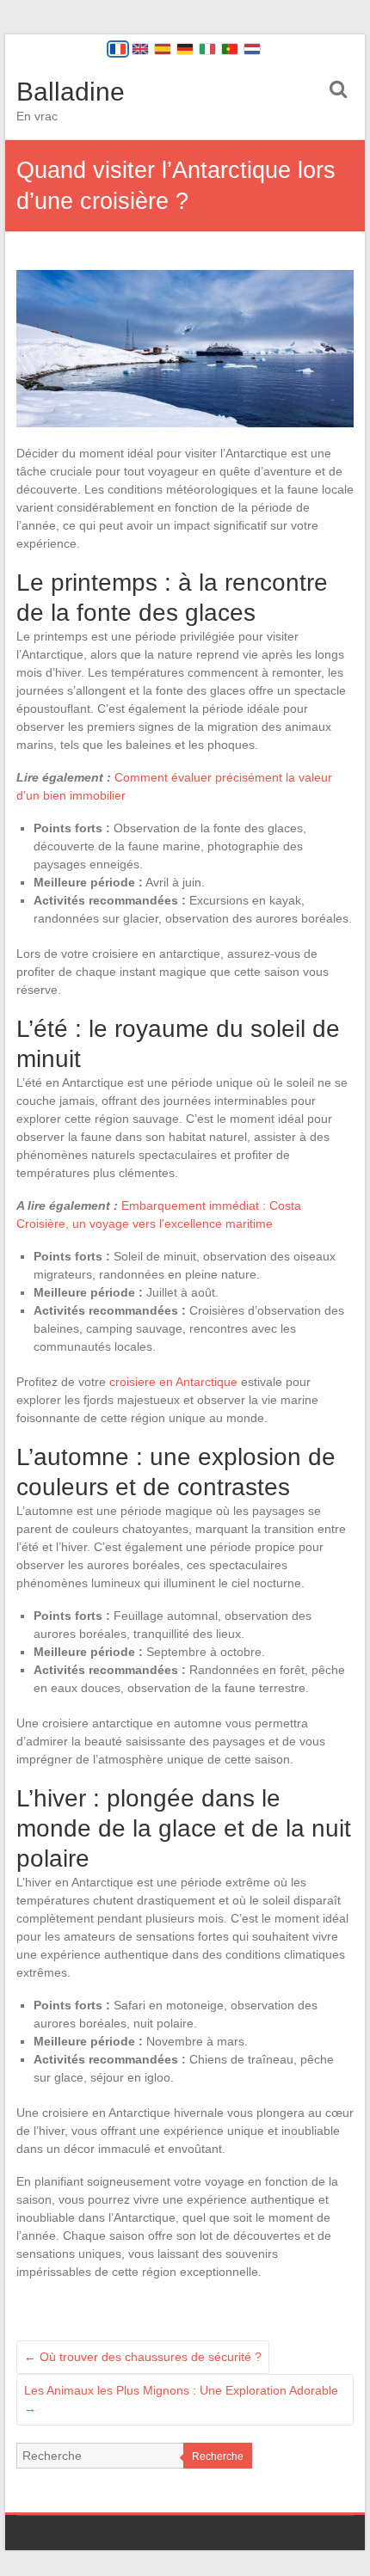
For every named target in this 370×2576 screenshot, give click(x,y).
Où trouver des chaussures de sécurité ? (143, 2357)
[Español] (163, 49)
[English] (140, 49)
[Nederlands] (252, 49)
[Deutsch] (185, 49)
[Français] (118, 49)
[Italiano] (207, 49)
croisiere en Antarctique (173, 1382)
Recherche (218, 2456)
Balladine (71, 92)
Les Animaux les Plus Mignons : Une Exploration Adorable (181, 2399)
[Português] (230, 49)
